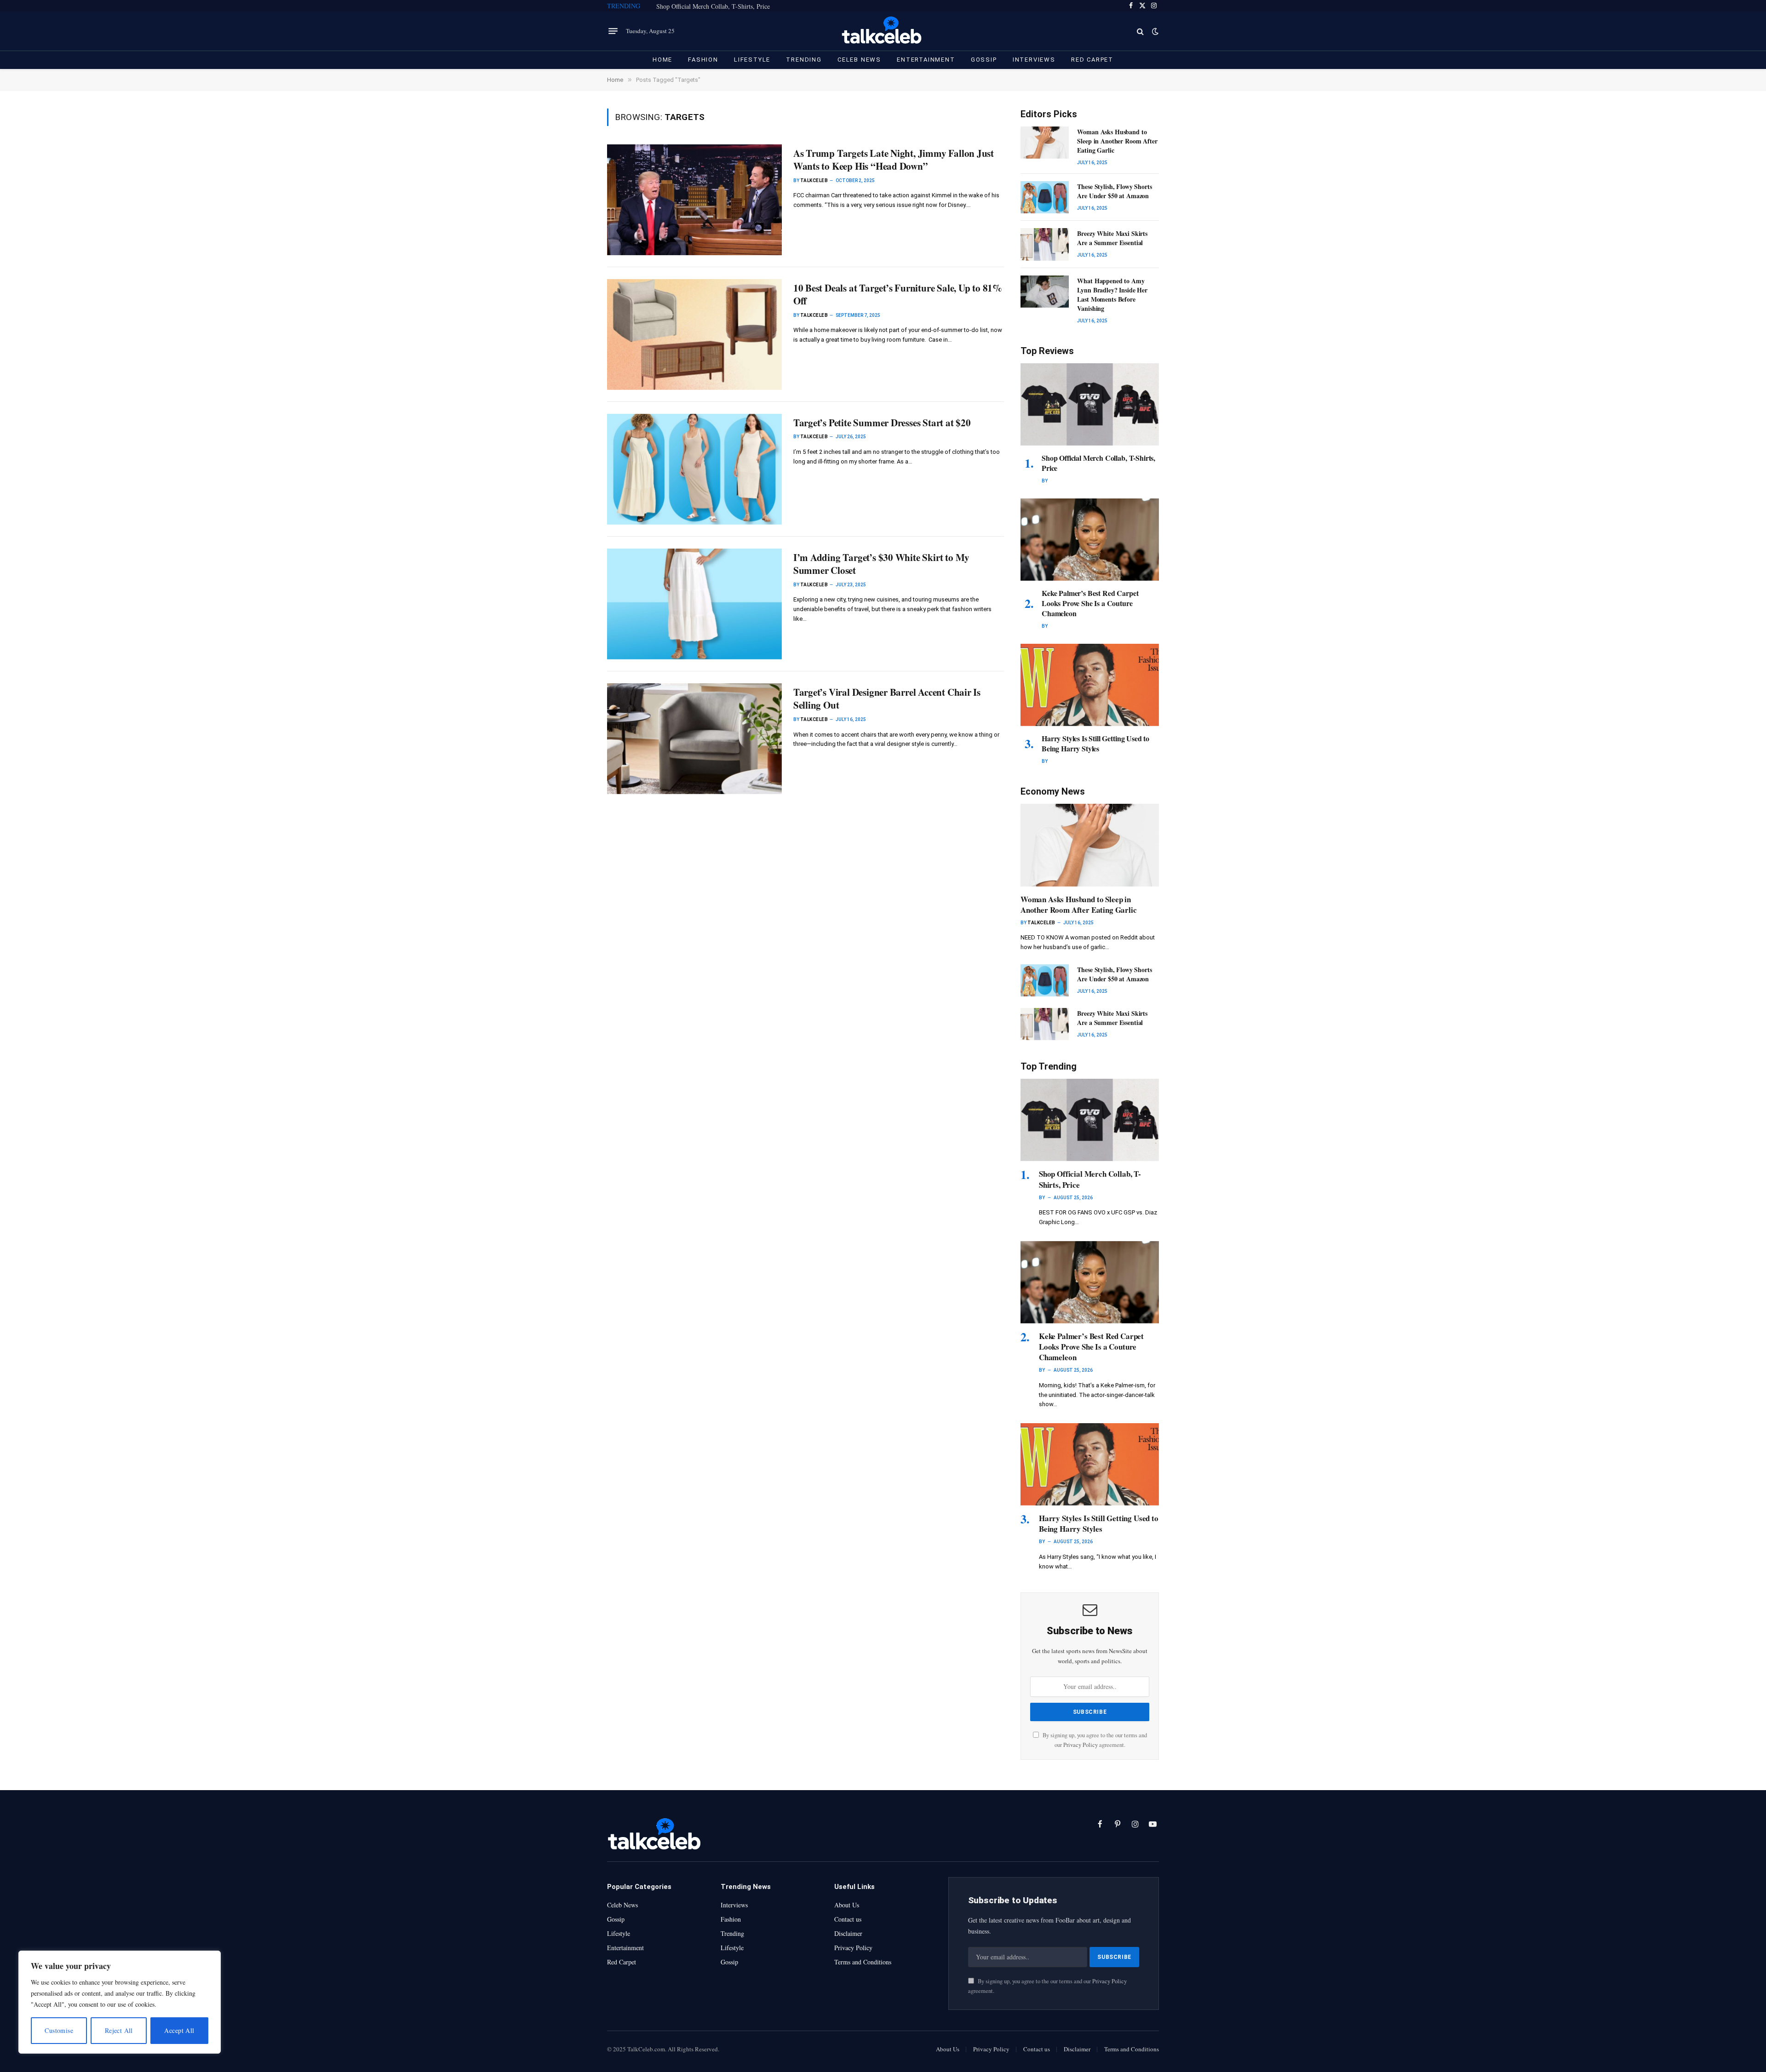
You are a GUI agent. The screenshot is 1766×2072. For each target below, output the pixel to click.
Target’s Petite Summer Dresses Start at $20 (882, 423)
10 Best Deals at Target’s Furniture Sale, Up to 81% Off (898, 295)
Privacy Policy (1081, 1745)
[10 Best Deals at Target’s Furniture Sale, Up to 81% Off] (694, 335)
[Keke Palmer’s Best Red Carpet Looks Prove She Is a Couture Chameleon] (1090, 540)
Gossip (984, 60)
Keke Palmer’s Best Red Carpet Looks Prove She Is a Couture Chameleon (1090, 603)
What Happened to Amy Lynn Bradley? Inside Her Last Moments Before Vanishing (1112, 295)
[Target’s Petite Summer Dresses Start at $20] (694, 469)
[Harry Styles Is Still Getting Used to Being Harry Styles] (1090, 685)
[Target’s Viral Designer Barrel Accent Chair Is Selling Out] (694, 739)
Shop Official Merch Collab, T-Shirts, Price (713, 6)
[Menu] (613, 31)
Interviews (1034, 60)
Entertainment (926, 60)
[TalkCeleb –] (883, 31)
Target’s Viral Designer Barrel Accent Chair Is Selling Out (887, 699)
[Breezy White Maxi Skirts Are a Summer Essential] (1045, 244)
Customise (59, 2030)
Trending (804, 60)
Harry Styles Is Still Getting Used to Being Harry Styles (1095, 744)
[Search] (1140, 31)
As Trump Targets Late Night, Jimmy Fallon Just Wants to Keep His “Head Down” (894, 160)
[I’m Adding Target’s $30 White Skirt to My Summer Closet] (694, 604)
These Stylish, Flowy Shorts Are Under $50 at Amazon (1114, 191)
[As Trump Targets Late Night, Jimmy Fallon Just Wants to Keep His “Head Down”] (694, 200)
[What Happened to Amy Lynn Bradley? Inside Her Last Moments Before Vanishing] (1045, 292)
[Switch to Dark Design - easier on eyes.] (1154, 31)
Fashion (703, 60)
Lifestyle (752, 60)
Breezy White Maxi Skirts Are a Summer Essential (1112, 238)
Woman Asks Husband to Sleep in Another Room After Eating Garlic (1117, 141)
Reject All (119, 2030)
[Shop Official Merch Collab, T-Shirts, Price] (1090, 404)
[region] (120, 2002)
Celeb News (859, 60)
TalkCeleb (814, 180)
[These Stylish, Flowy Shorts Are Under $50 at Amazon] (1045, 197)
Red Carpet (1092, 60)
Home (662, 60)
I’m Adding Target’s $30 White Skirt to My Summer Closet (881, 564)
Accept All (179, 2030)
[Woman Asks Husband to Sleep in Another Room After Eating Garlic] (1045, 143)
